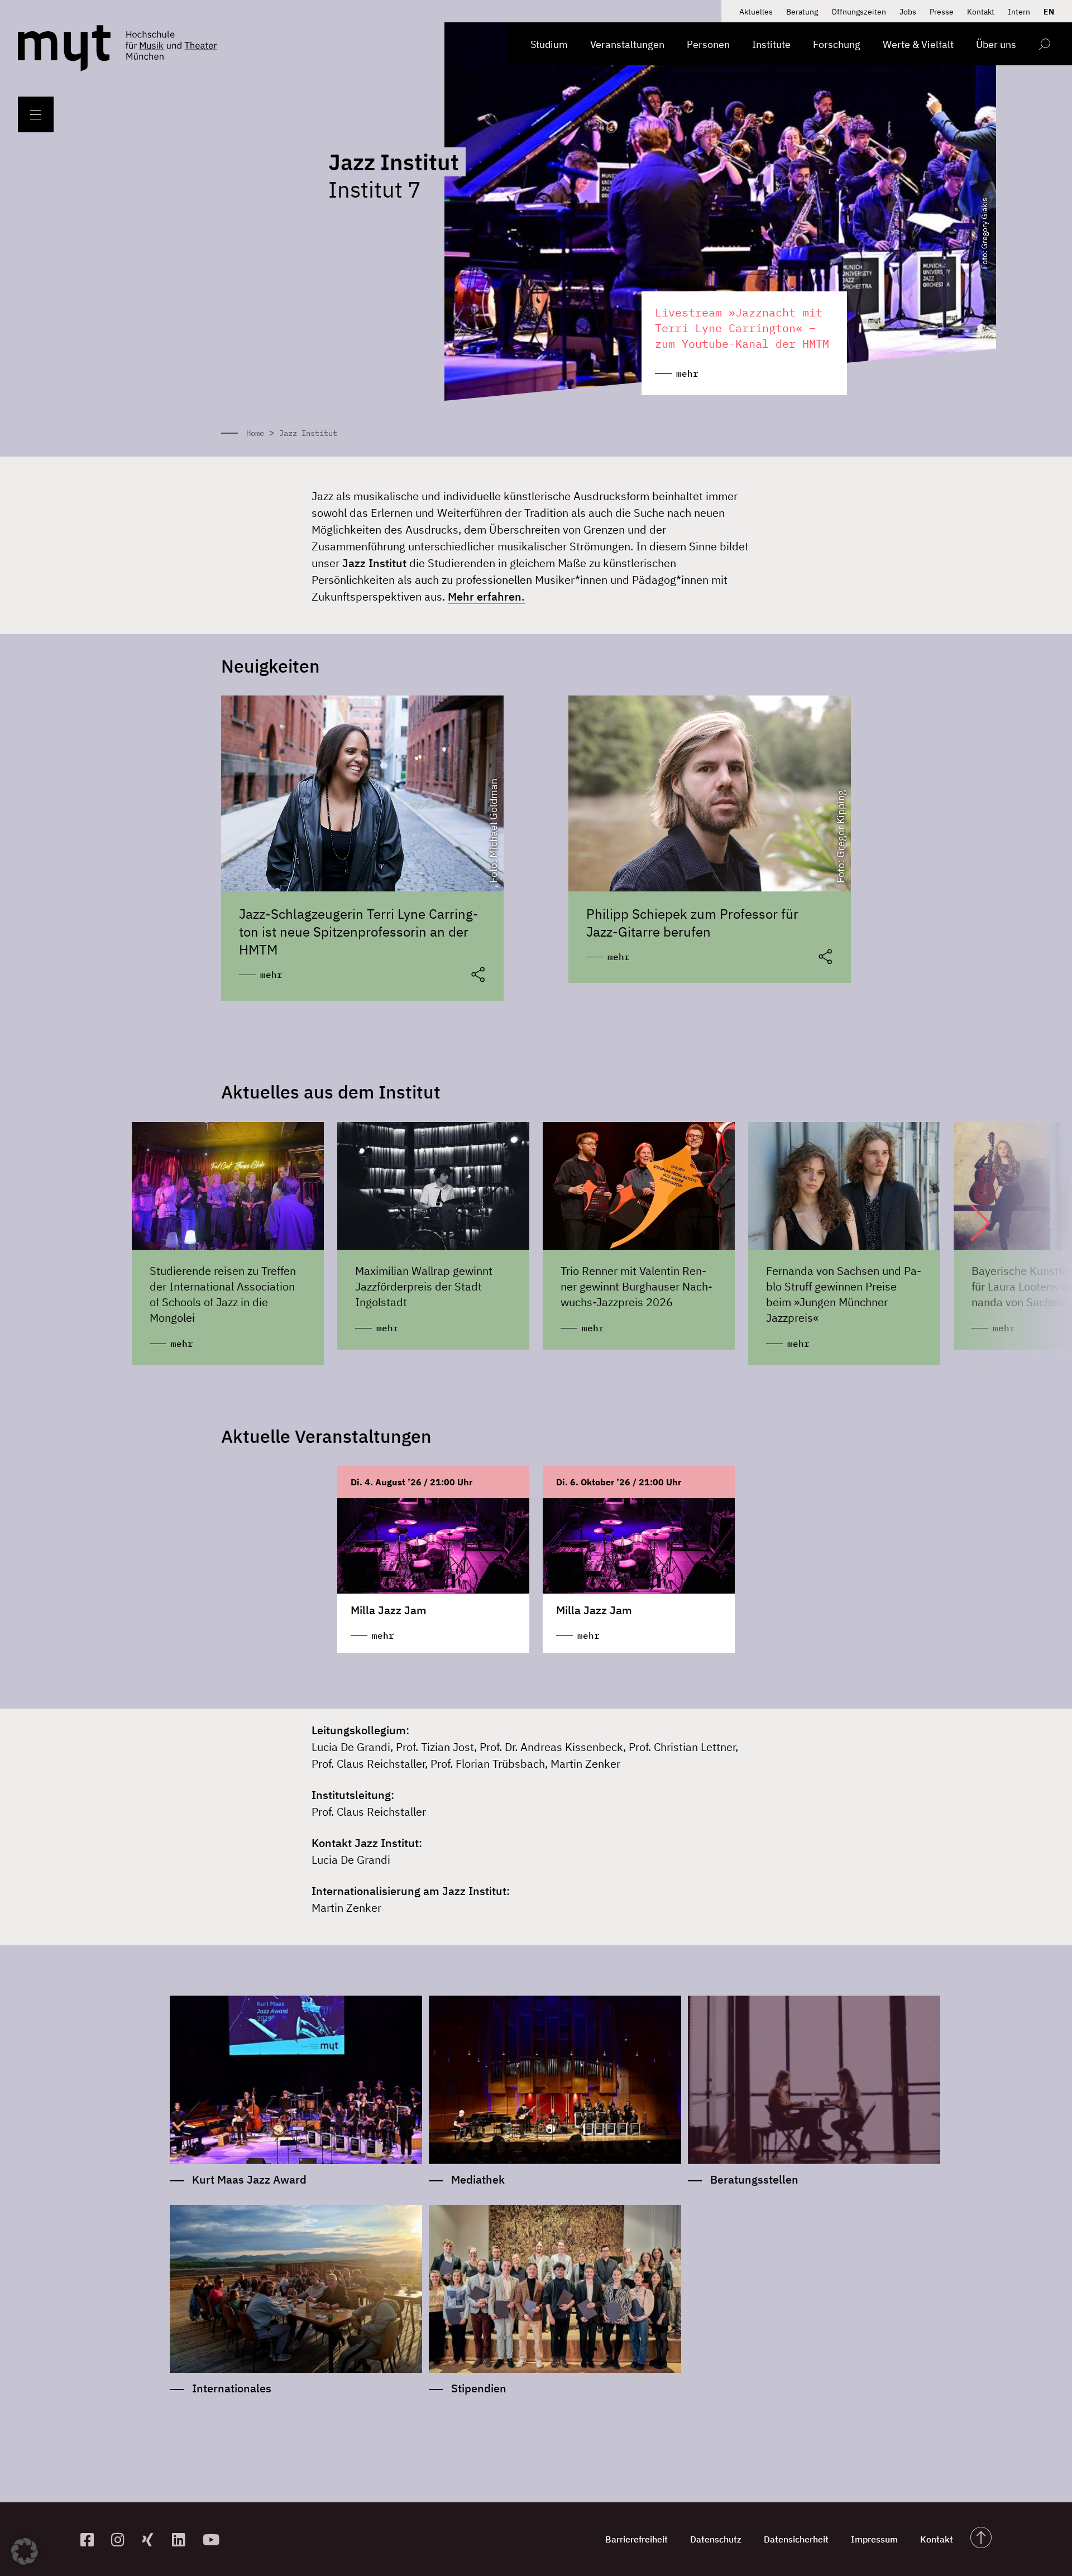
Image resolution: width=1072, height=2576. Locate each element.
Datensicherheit (796, 2539)
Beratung (802, 12)
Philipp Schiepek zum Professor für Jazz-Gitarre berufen (692, 923)
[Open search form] (1044, 46)
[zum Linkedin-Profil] (183, 2539)
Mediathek (478, 2179)
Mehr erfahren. (486, 596)
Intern (1019, 12)
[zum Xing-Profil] (153, 2539)
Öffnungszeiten (859, 12)
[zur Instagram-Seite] (122, 2539)
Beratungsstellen (754, 2179)
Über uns (996, 44)
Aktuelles (756, 12)
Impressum (874, 2539)
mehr (271, 975)
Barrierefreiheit (636, 2539)
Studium (549, 44)
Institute (771, 44)
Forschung (837, 44)
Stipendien (479, 2388)
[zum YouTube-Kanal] (214, 2539)
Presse (942, 12)
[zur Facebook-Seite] (91, 2539)
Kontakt (981, 12)
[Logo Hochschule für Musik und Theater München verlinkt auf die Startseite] (64, 48)
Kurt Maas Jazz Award (249, 2179)
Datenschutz (716, 2539)
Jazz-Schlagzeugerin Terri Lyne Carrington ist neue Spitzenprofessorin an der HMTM (359, 932)
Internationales (232, 2388)
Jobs (908, 12)
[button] (969, 1222)
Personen (708, 44)
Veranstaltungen (627, 44)
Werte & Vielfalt (918, 44)
